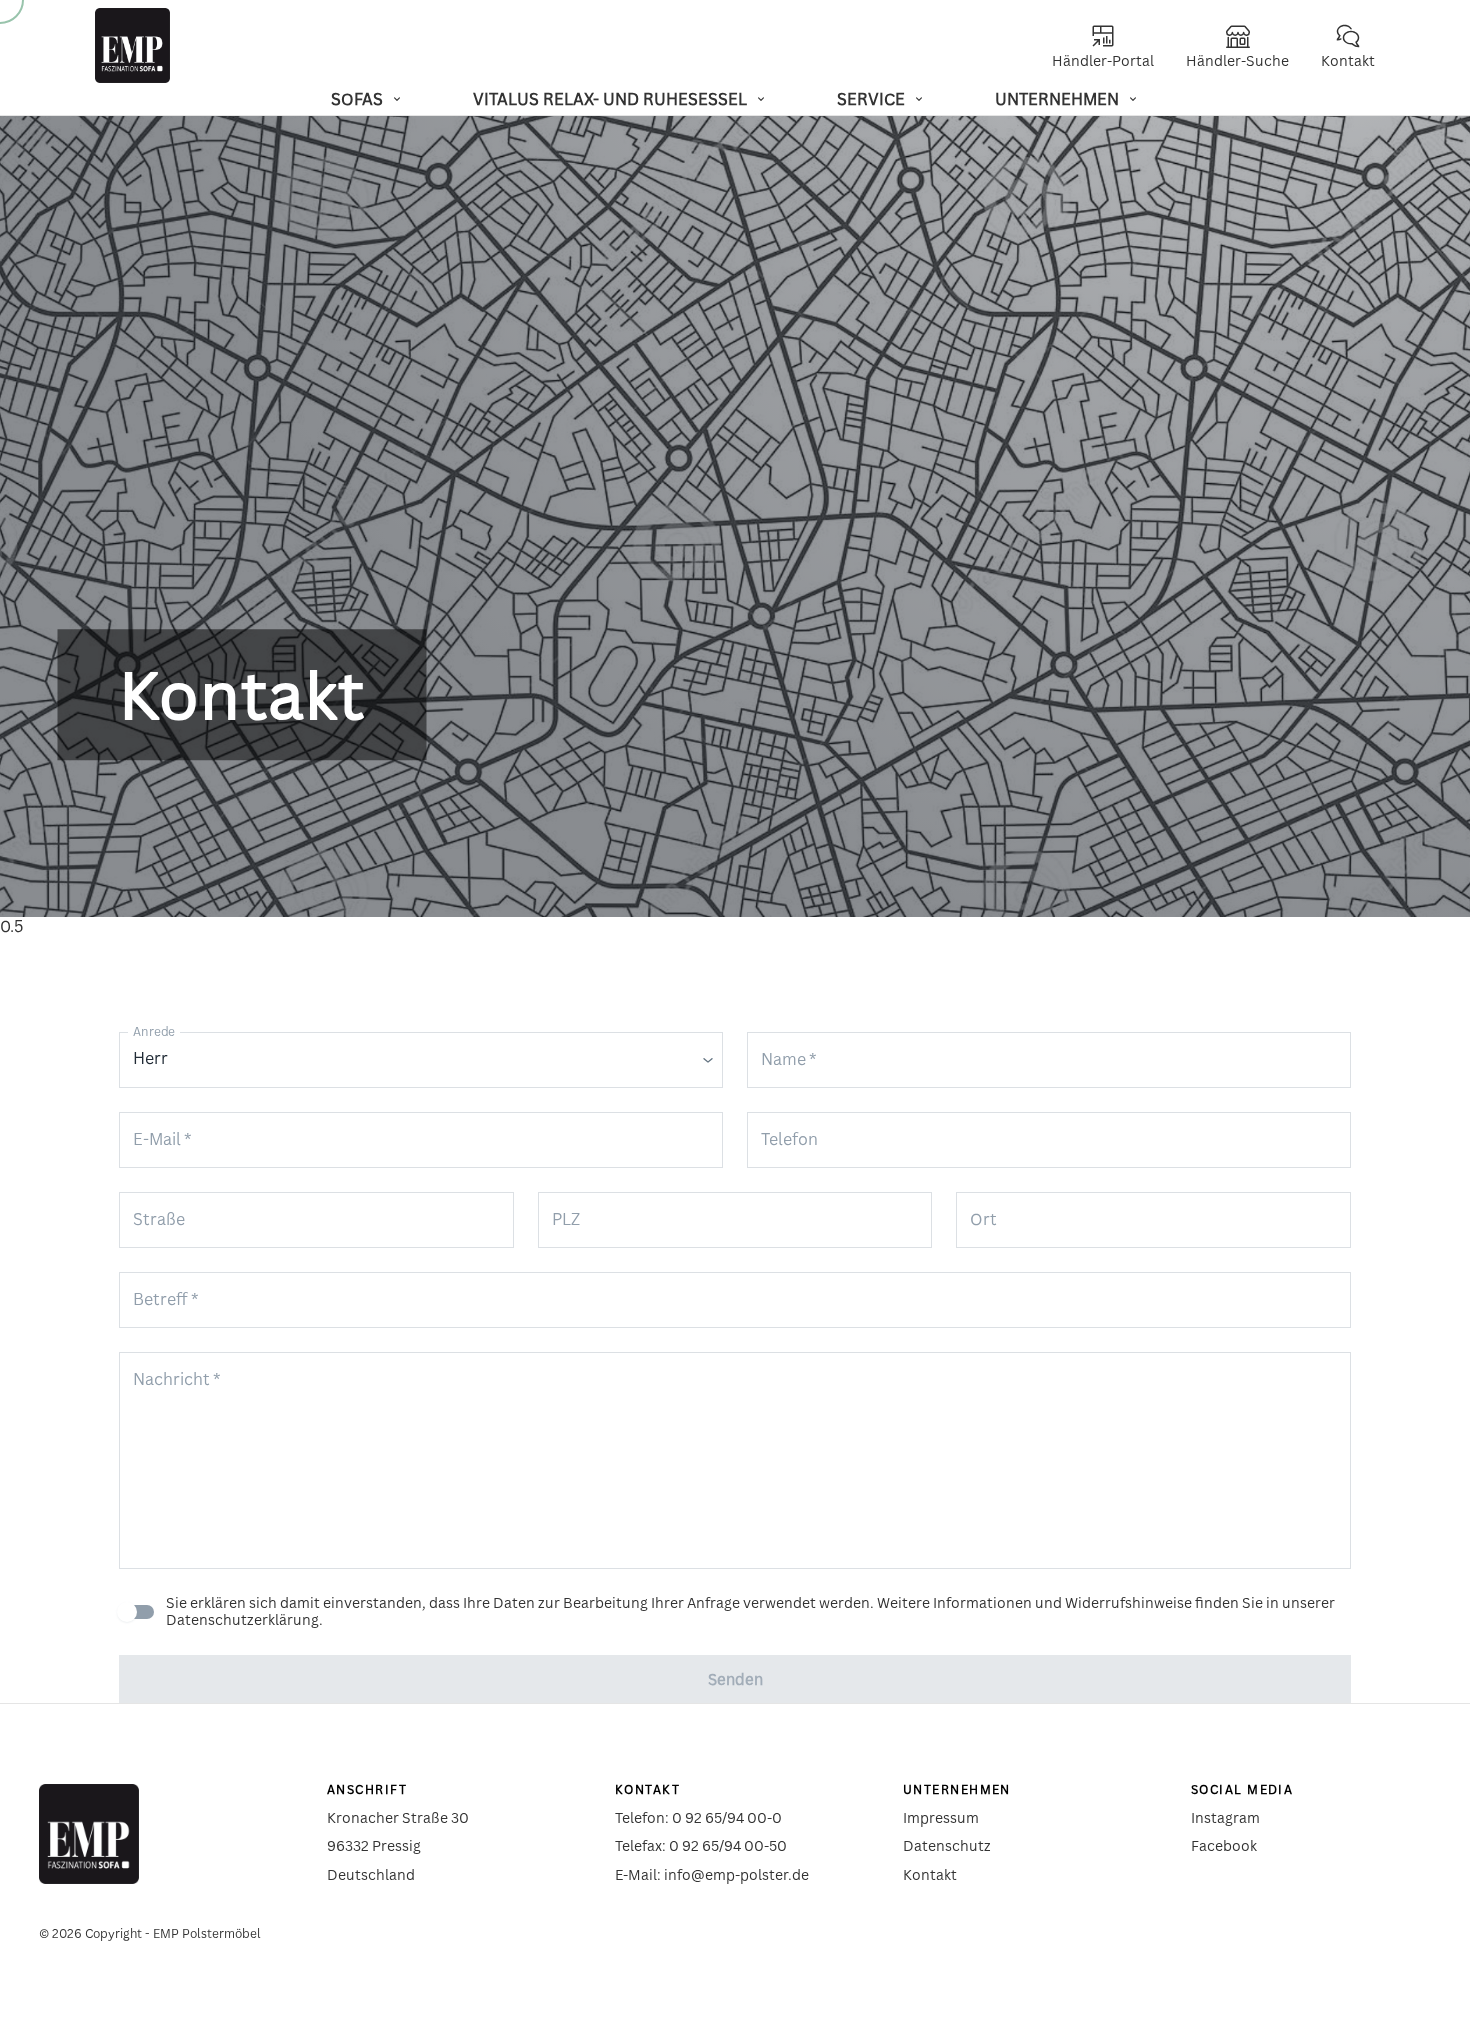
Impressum (941, 1817)
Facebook (1224, 1845)
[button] (421, 1060)
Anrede (154, 1031)
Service (871, 99)
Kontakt (930, 1874)
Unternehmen (1057, 99)
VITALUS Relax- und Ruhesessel (610, 99)
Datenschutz (947, 1845)
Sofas (357, 99)
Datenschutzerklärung (242, 1619)
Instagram (1225, 1817)
